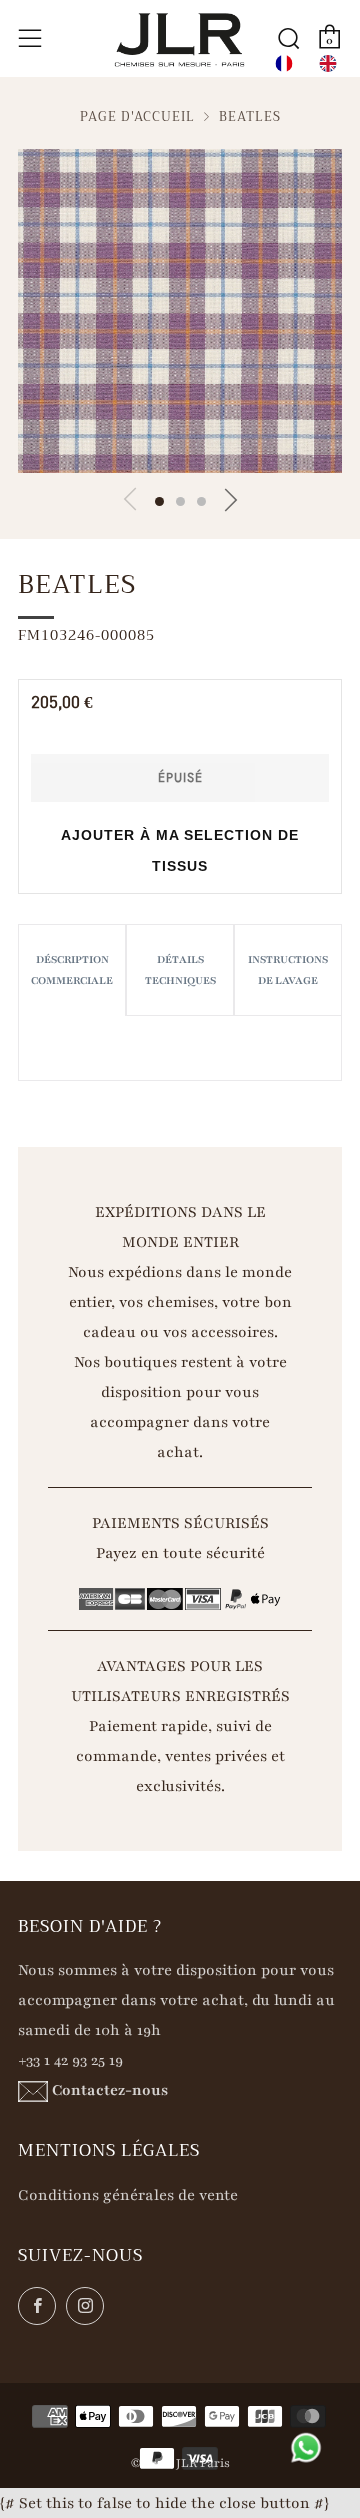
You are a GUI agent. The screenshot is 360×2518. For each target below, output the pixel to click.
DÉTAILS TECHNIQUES (180, 970)
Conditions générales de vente (128, 2195)
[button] (159, 501)
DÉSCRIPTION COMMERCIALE (72, 970)
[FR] (284, 63)
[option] (328, 63)
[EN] (328, 63)
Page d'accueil (137, 117)
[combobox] (284, 63)
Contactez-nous (110, 2090)
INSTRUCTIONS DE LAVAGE (288, 970)
